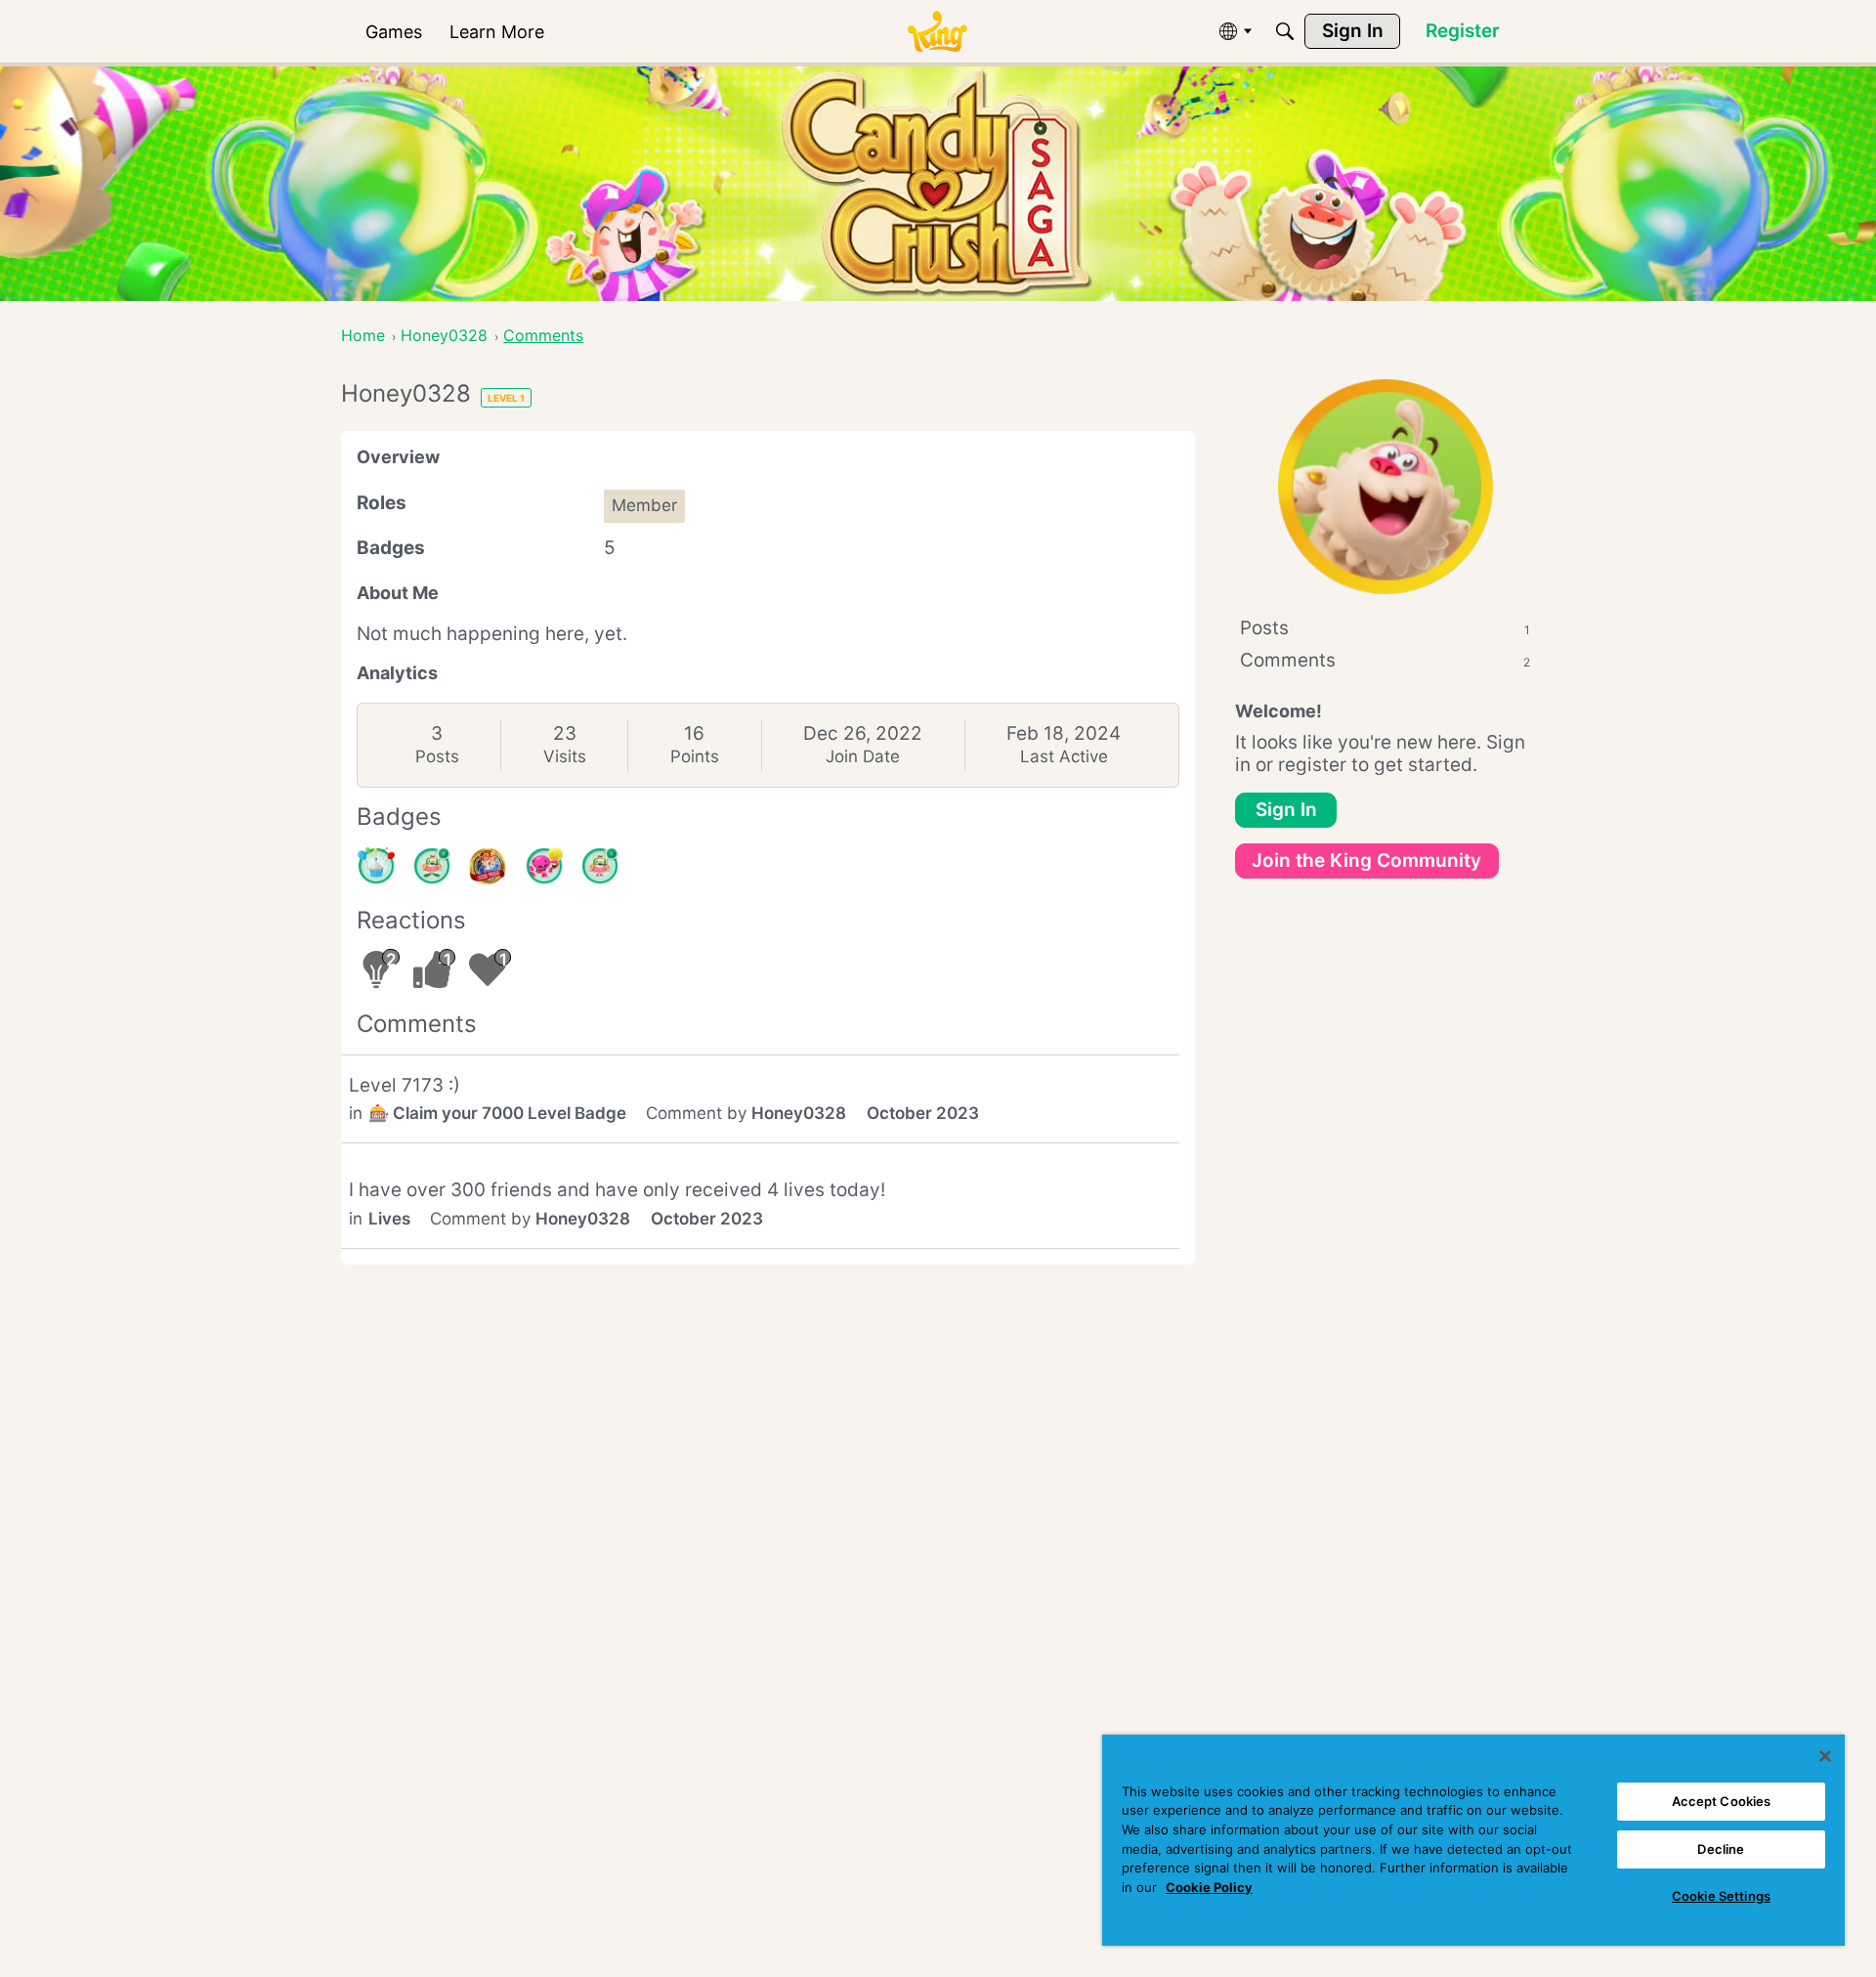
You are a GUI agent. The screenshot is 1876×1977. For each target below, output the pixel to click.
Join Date (863, 756)
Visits (565, 756)
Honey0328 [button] (799, 1113)
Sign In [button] (1286, 810)
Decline (1721, 1849)
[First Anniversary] (376, 866)
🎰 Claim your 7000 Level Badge (497, 1113)
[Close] (1825, 1756)
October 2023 (923, 1113)
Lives (389, 1219)
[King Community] (937, 32)
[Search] (1285, 31)
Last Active (1064, 756)
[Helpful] (544, 866)
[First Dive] (600, 866)
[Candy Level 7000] (488, 866)
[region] (1473, 1840)
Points (695, 756)
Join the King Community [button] (1366, 860)
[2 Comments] (432, 866)
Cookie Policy (1209, 1887)
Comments (1385, 660)
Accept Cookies (1722, 1801)
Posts (437, 756)
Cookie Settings (1721, 1896)
